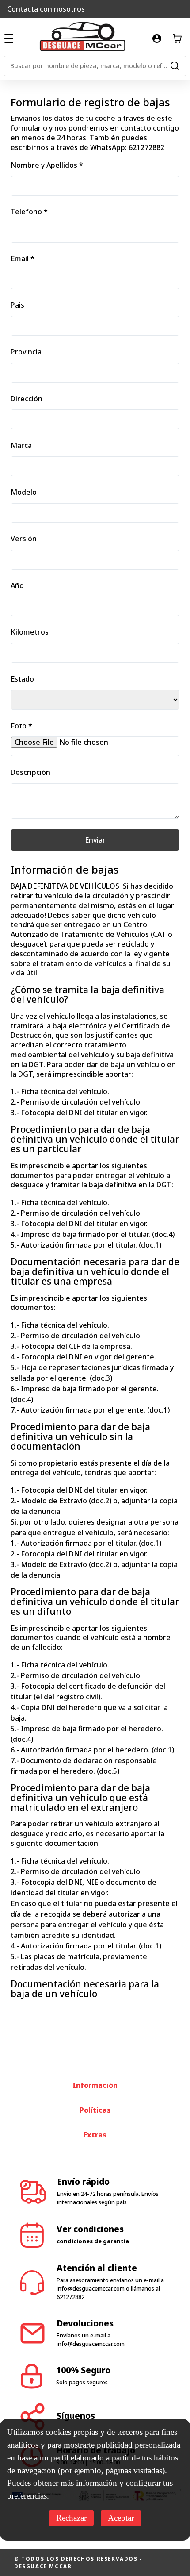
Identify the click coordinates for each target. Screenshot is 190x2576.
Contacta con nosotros (46, 9)
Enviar (95, 840)
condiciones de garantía (93, 2241)
